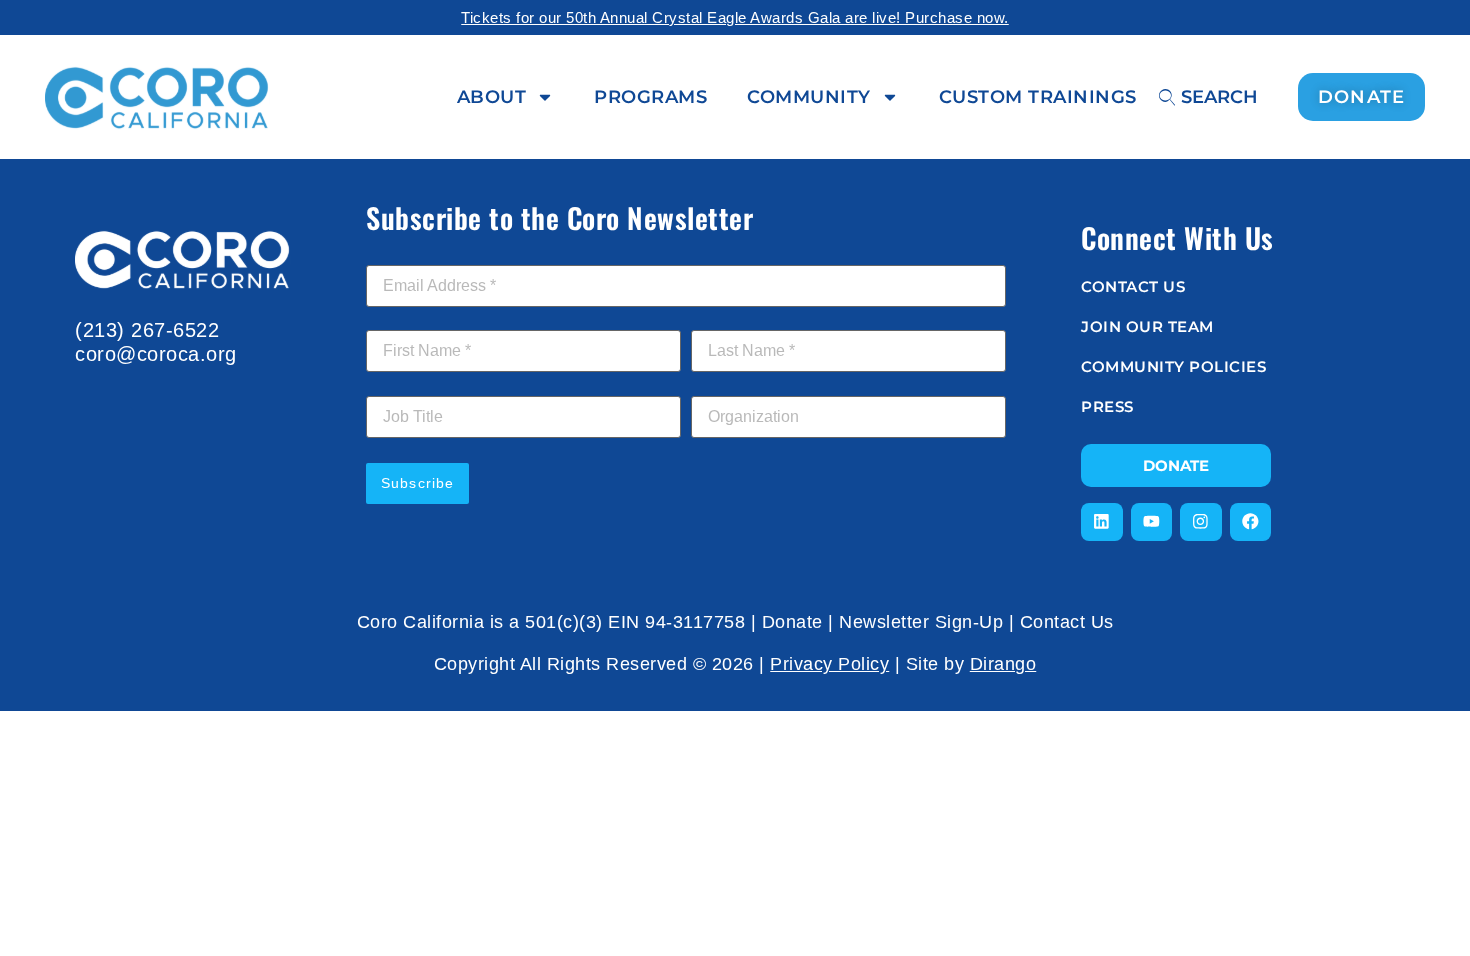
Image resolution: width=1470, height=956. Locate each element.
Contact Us (1067, 622)
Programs (650, 97)
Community (809, 97)
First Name (408, 319)
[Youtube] (1152, 522)
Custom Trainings (1038, 97)
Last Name (733, 319)
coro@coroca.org (156, 354)
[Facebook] (1251, 522)
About (492, 97)
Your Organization (752, 385)
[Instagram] (1201, 522)
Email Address (419, 254)
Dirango (1003, 664)
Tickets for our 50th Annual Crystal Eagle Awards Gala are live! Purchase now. (735, 17)
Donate (792, 622)
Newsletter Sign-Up (921, 622)
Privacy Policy (829, 664)
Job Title (395, 385)
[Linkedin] (1102, 522)
